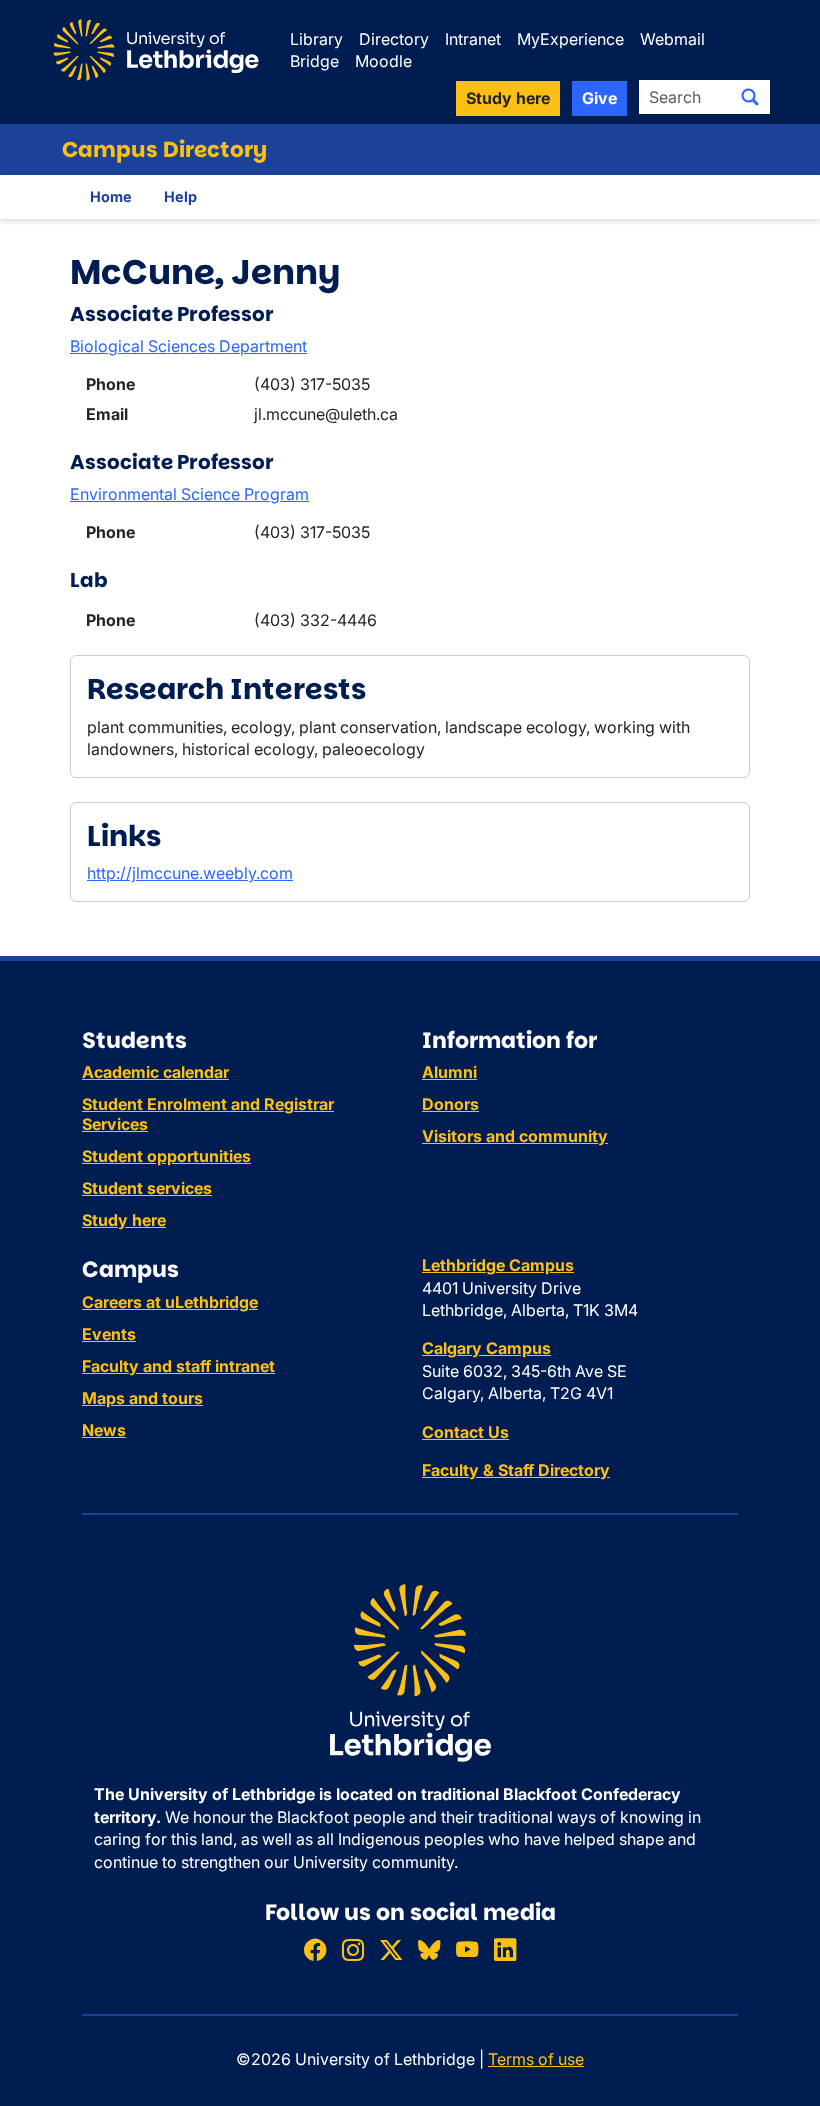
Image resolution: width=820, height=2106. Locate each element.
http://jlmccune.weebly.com (190, 873)
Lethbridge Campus (498, 1265)
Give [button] (599, 98)
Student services (147, 1188)
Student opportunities (166, 1156)
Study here (124, 1220)
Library (316, 39)
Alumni (449, 1072)
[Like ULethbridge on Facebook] (315, 1949)
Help (180, 196)
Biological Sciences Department (188, 346)
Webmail (672, 39)
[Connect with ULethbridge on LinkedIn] (505, 1949)
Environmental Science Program (189, 494)
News (104, 1430)
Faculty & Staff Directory (516, 1470)
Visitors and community (515, 1136)
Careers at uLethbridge (170, 1302)
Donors (450, 1104)
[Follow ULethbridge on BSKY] (429, 1949)
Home (111, 196)
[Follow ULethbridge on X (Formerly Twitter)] (391, 1949)
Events (109, 1334)
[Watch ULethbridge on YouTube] (467, 1949)
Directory (394, 39)
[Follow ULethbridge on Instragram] (353, 1949)
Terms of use (536, 2059)
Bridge (314, 61)
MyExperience (570, 39)
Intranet (473, 39)
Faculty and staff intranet (178, 1366)
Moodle (383, 61)
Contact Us (465, 1432)
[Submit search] (750, 97)
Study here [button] (508, 98)
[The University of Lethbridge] (410, 1672)
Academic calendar (155, 1072)
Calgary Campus (486, 1348)
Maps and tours (142, 1398)
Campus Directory (164, 149)
